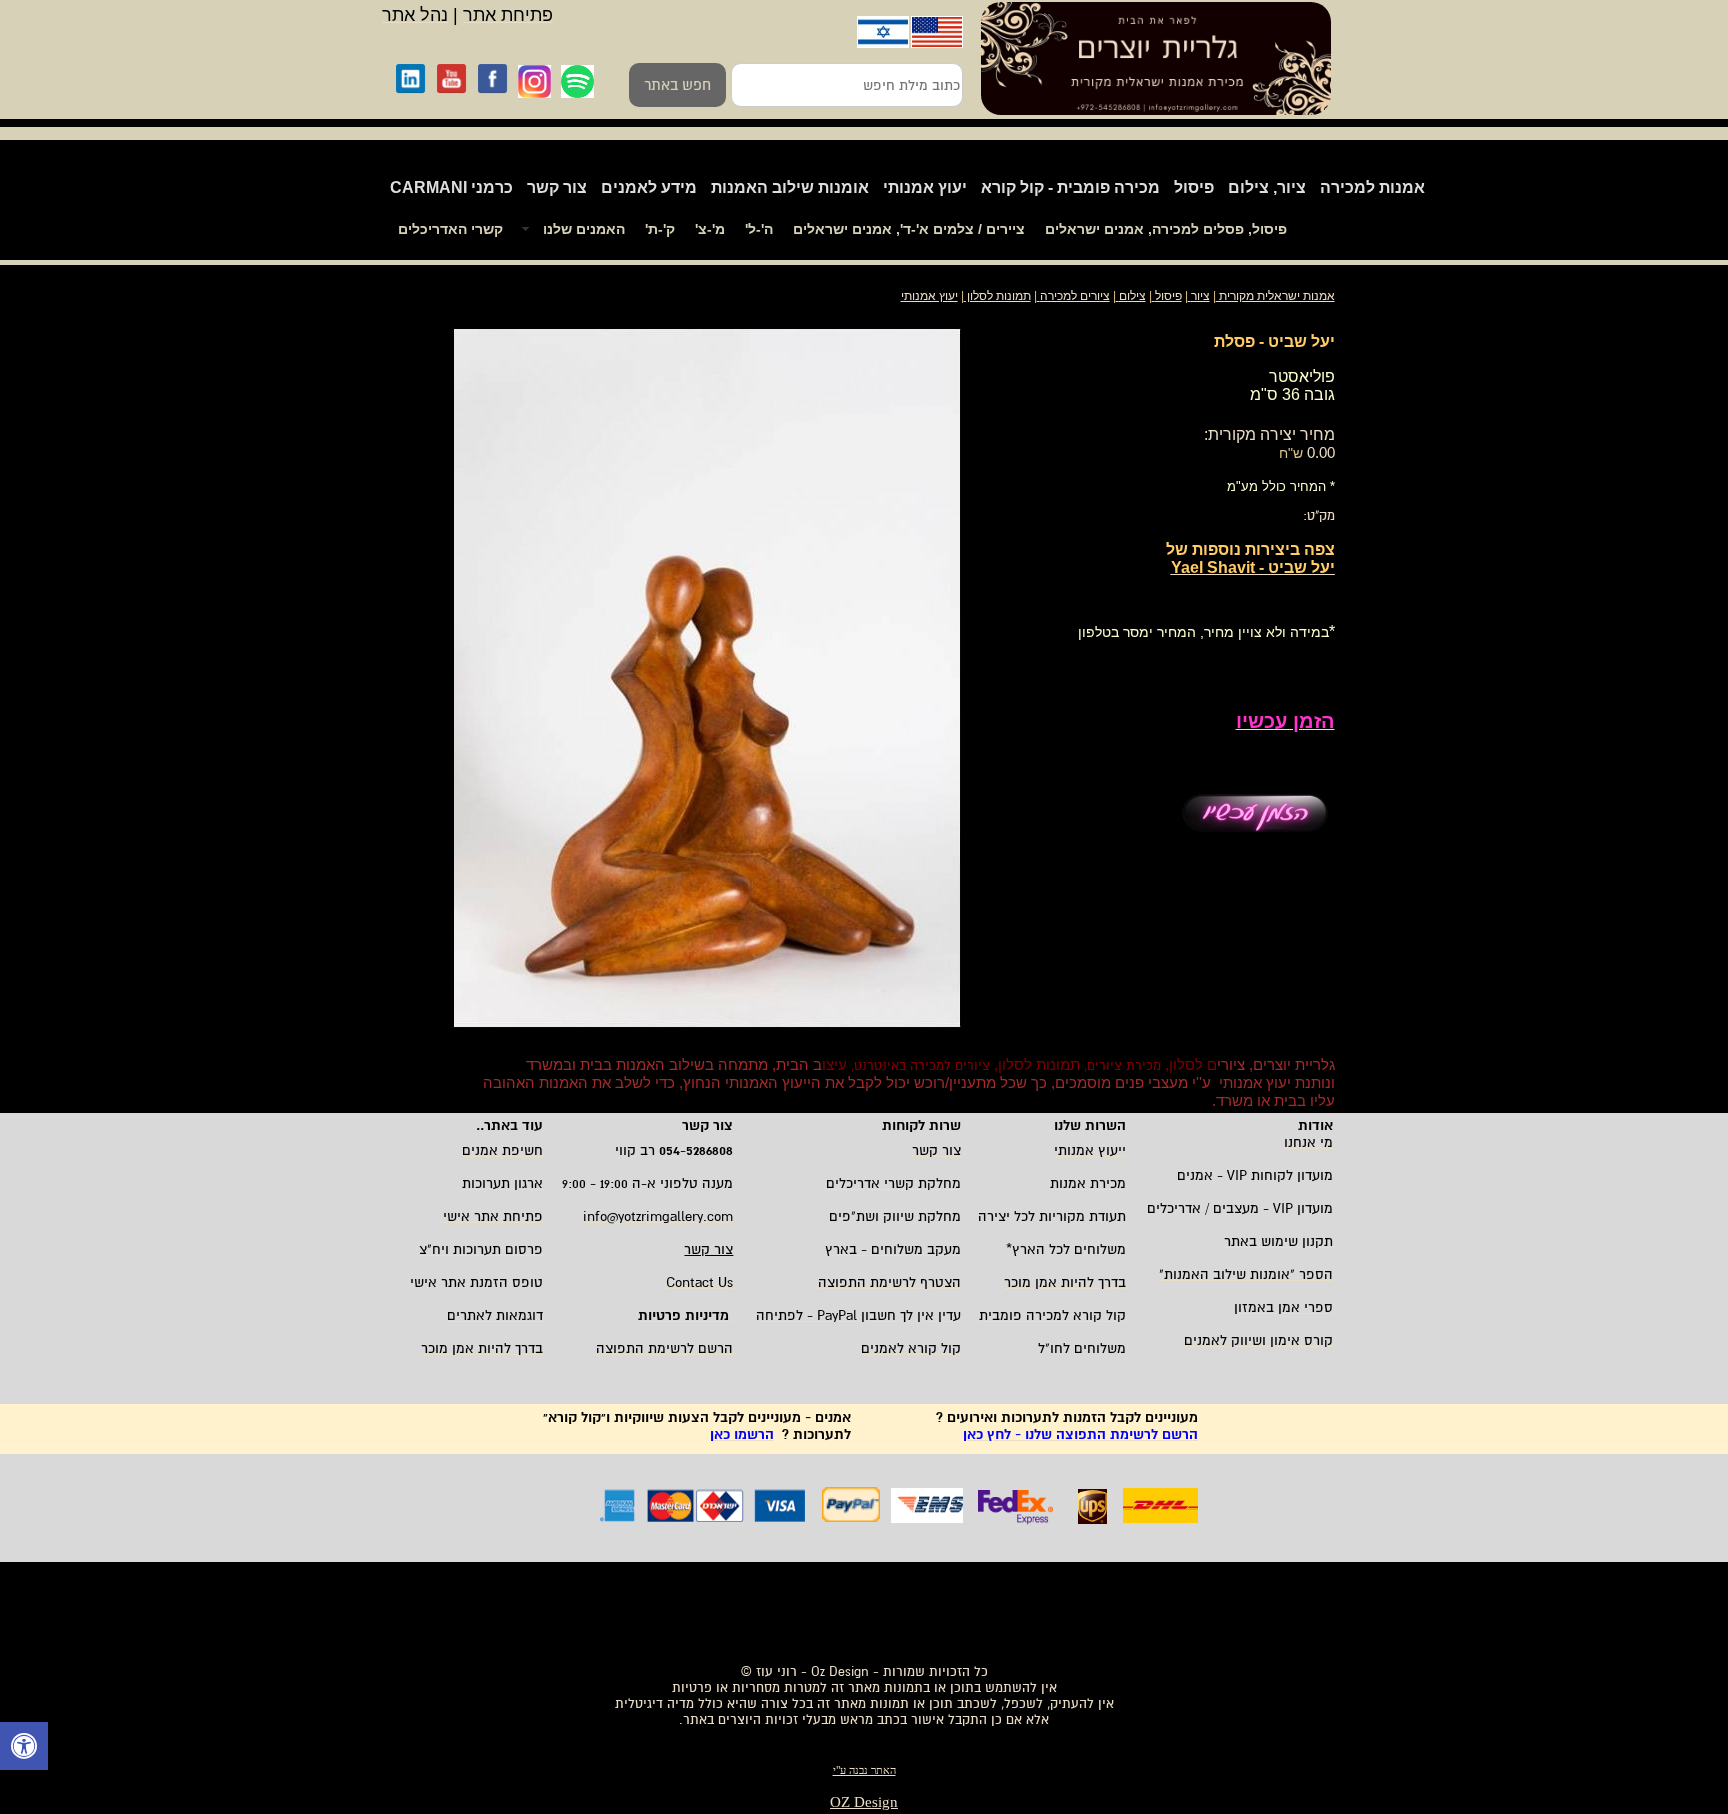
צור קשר (557, 187)
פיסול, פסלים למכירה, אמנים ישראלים (1166, 229)
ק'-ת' (660, 229)
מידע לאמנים (649, 187)
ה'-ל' (759, 229)
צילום (1132, 296)
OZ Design (864, 1802)
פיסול (1194, 187)
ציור (1200, 296)
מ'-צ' (710, 229)
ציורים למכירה (1075, 296)
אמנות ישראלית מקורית (1275, 296)
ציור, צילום (1267, 187)
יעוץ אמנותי (925, 187)
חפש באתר (677, 85)
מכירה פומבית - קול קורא (1070, 187)
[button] (24, 1748)
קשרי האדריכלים (450, 229)
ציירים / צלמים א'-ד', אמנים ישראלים (909, 229)
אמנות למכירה (1372, 187)
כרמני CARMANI (451, 187)
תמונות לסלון (997, 296)
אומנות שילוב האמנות (790, 187)
